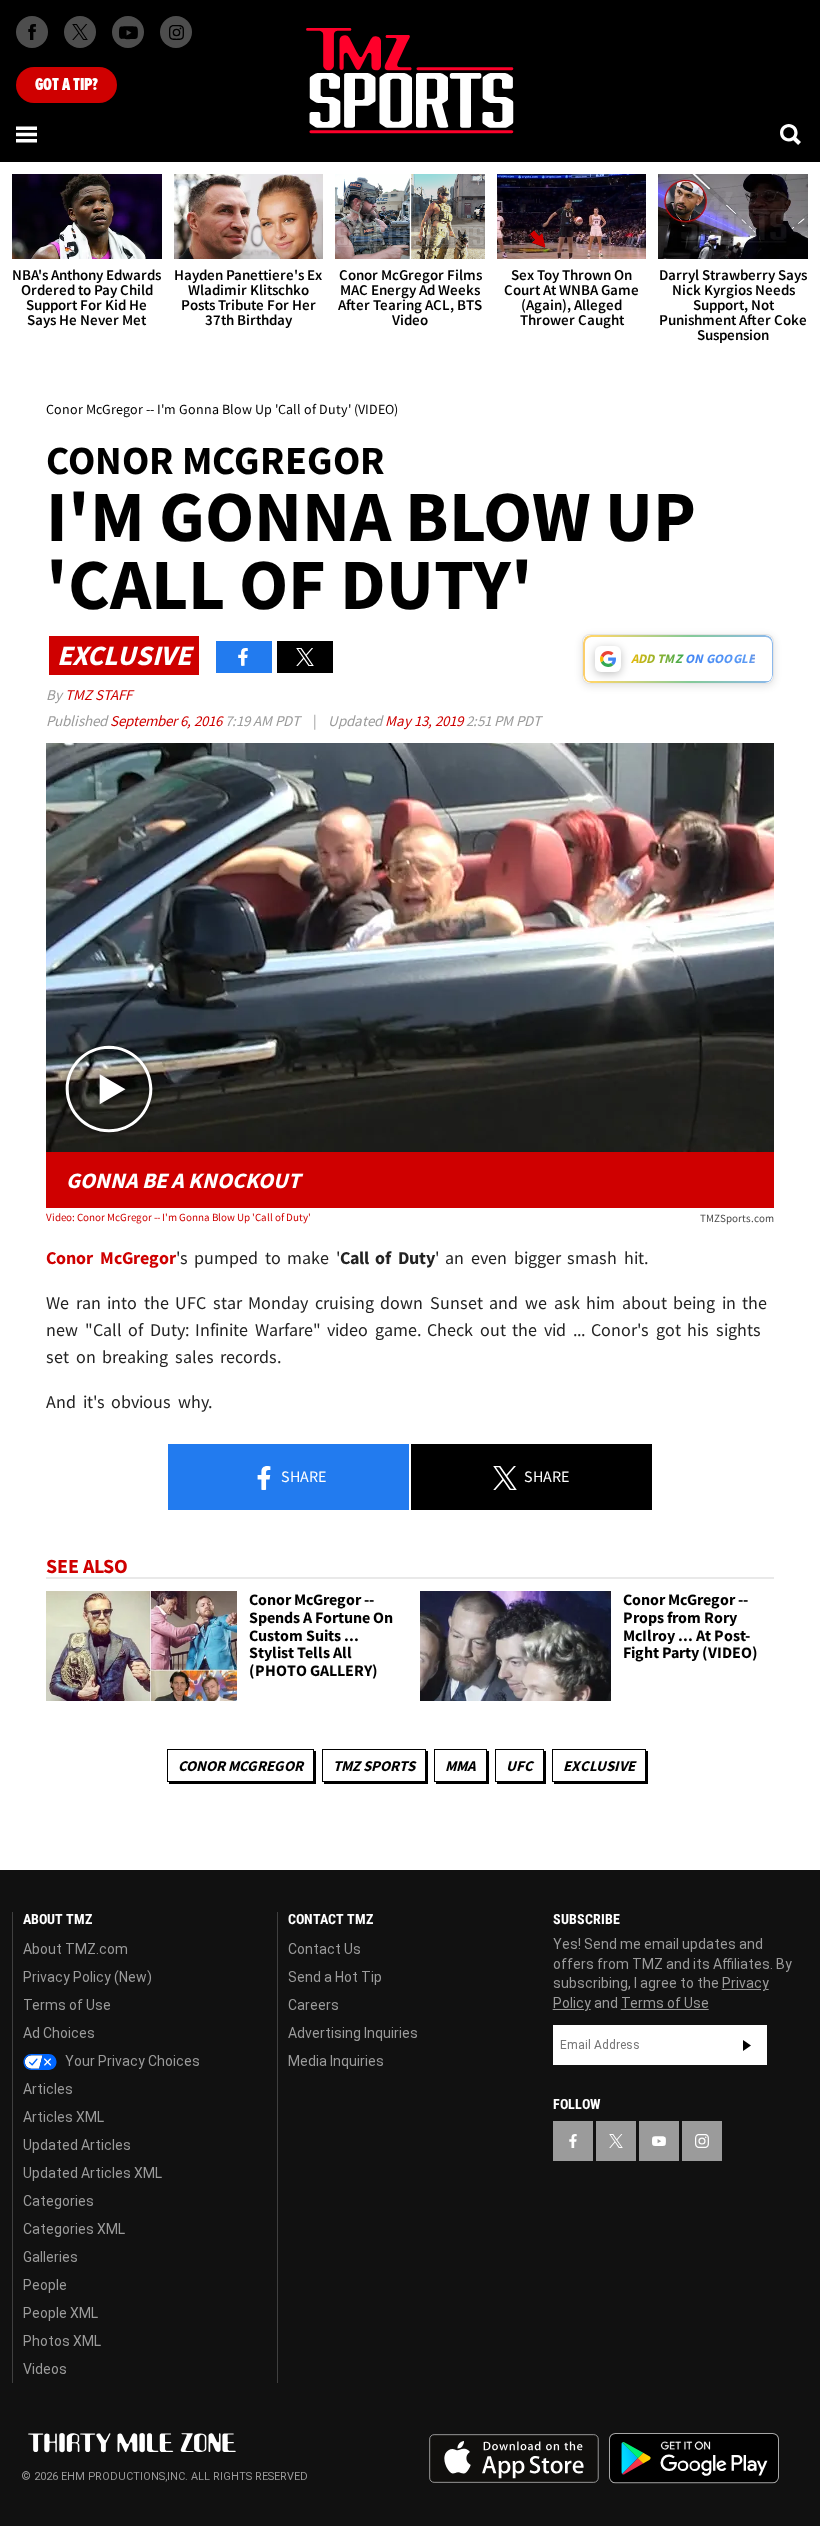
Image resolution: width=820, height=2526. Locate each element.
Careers (313, 2005)
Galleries (50, 2257)
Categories (58, 2201)
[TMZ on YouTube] (659, 2141)
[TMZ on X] (80, 32)
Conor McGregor (240, 1765)
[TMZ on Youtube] (128, 32)
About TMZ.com (75, 1949)
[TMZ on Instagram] (176, 32)
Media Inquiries (336, 2061)
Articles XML (63, 2117)
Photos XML (62, 2341)
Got (66, 85)
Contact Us (324, 1949)
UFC (519, 1765)
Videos (45, 2369)
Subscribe (747, 2045)
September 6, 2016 (167, 720)
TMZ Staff (98, 694)
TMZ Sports (374, 1765)
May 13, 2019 (425, 720)
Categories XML (74, 2229)
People (45, 2285)
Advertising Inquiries (353, 2033)
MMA (460, 1765)
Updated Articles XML (92, 2173)
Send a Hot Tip (335, 1977)
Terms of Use (67, 2005)
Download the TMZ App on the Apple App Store (514, 2459)
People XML (60, 2313)
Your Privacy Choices (131, 2061)
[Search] (792, 134)
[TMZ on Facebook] (32, 32)
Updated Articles (77, 2145)
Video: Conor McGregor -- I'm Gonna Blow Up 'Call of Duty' (178, 1217)
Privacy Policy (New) (87, 1977)
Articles (48, 2089)
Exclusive (599, 1765)
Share (302, 1476)
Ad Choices (59, 2033)
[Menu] (28, 134)
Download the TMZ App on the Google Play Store (694, 2458)
